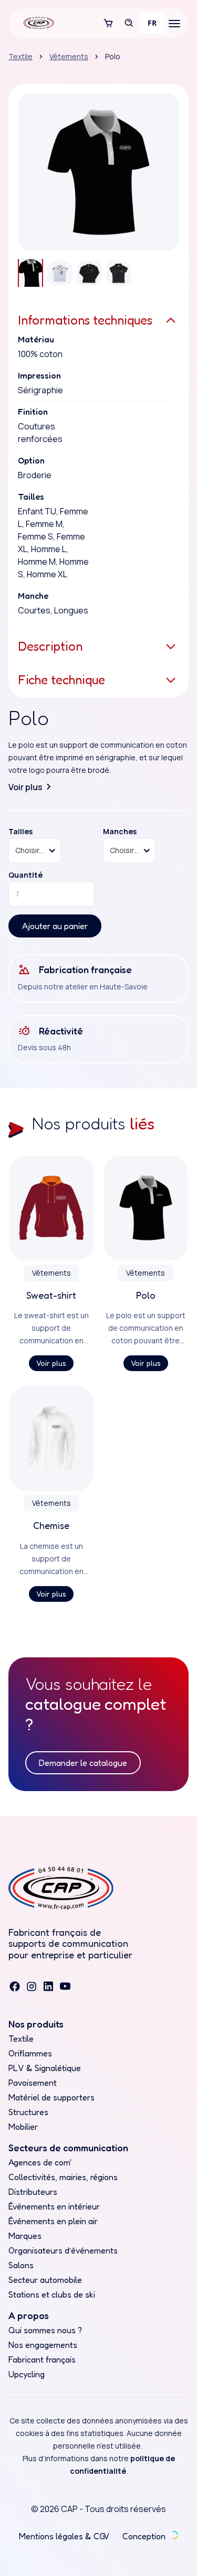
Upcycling (27, 2374)
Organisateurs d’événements (63, 2250)
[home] (36, 23)
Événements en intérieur (54, 2206)
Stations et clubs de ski (52, 2294)
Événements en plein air (53, 2221)
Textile (20, 56)
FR (152, 23)
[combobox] (152, 23)
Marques (25, 2236)
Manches (120, 832)
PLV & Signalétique (45, 2068)
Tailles (20, 832)
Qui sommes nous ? (45, 2330)
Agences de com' (40, 2162)
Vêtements (69, 56)
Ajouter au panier (55, 926)
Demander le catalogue (83, 1763)
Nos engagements (43, 2345)
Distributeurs (33, 2192)
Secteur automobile (45, 2280)
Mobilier (23, 2127)
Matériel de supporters (51, 2097)
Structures (28, 2112)
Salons (21, 2265)
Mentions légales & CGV (64, 2536)
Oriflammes (30, 2053)
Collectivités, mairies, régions (63, 2177)
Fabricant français (42, 2359)
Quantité (25, 875)
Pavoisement (33, 2083)
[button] (108, 23)
